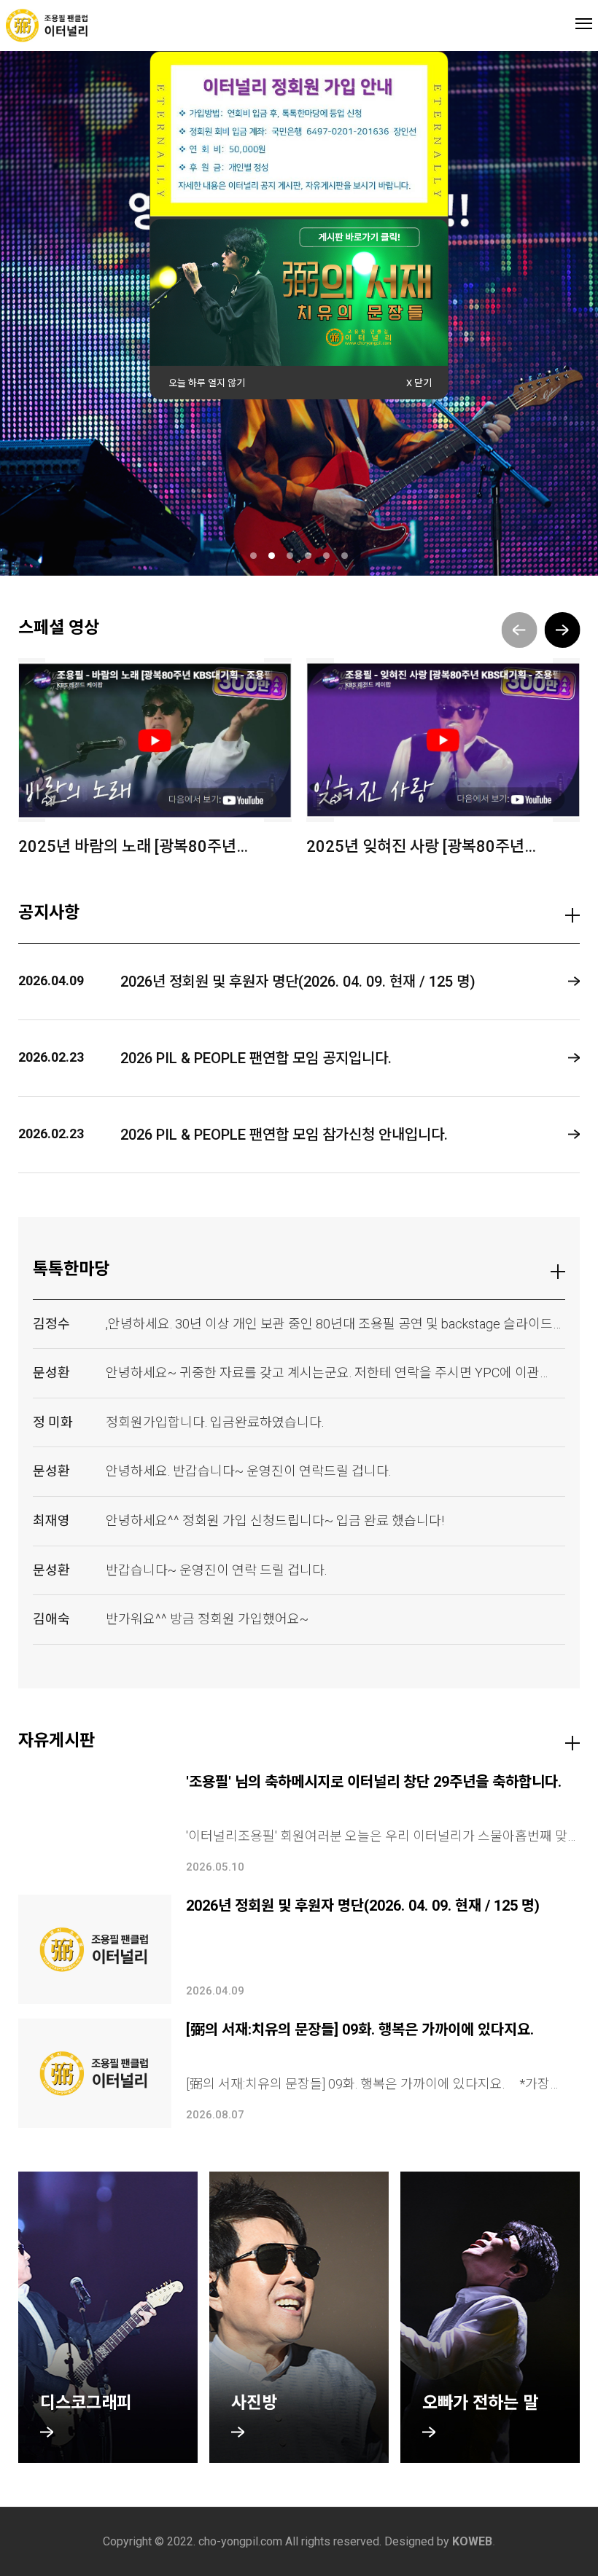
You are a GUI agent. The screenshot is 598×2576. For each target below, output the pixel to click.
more (572, 915)
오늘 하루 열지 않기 (207, 383)
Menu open (584, 23)
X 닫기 (419, 383)
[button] (562, 630)
